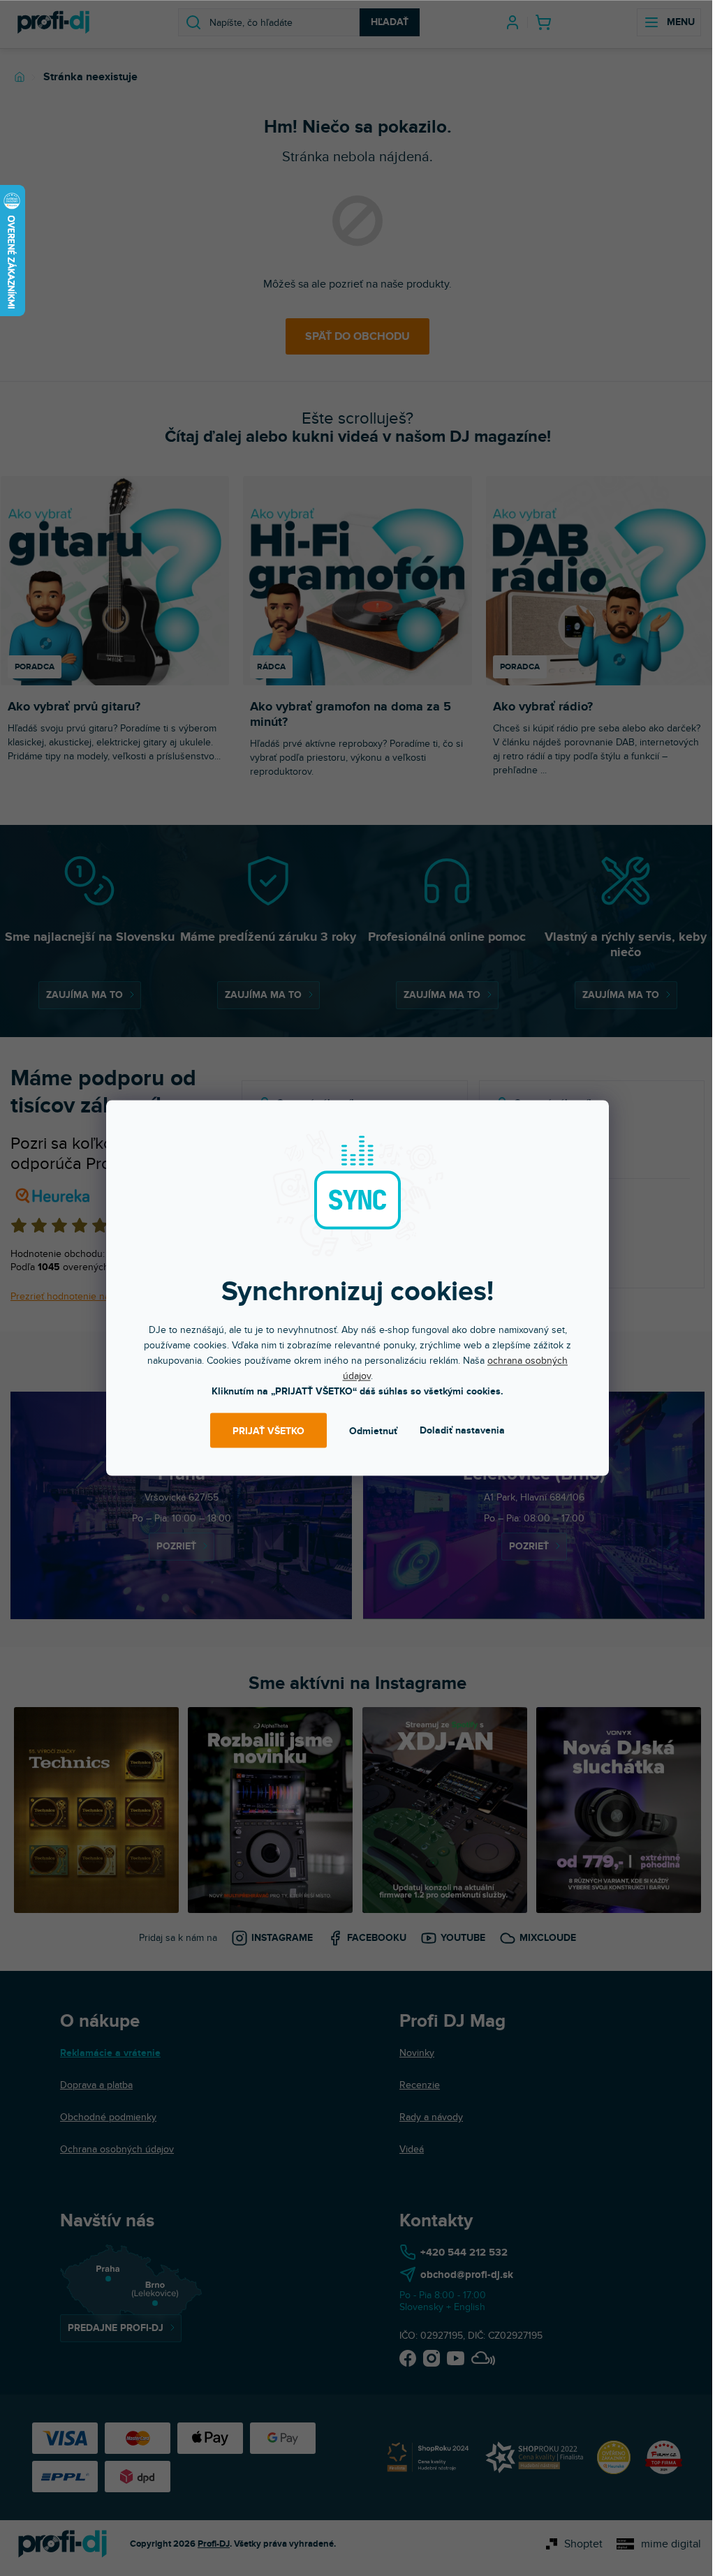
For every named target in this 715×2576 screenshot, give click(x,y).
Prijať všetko (268, 1430)
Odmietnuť (373, 1430)
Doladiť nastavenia (462, 1430)
